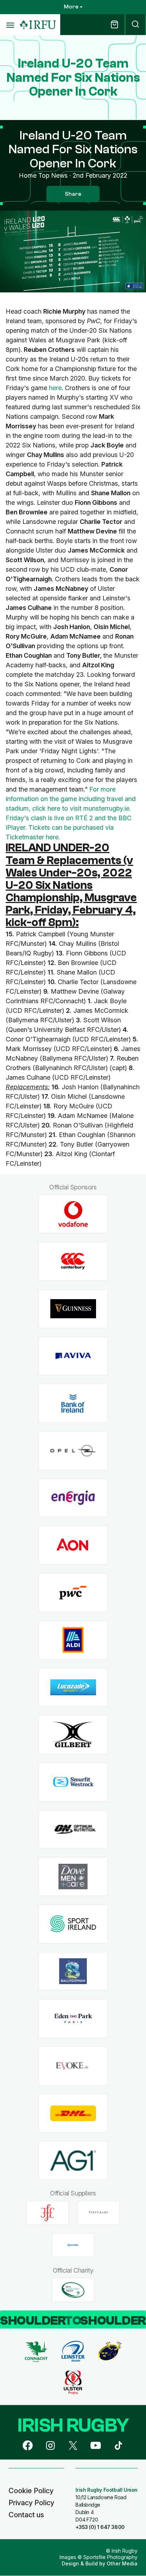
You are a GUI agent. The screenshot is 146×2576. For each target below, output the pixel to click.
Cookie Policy (31, 2491)
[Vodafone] (73, 1214)
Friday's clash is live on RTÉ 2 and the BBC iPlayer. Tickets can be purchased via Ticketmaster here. (69, 827)
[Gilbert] (73, 1735)
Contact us (26, 2515)
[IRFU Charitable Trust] (73, 2290)
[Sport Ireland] (73, 1924)
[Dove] (73, 1877)
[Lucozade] (73, 1687)
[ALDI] (73, 1640)
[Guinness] (73, 1309)
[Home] (38, 25)
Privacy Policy (31, 2503)
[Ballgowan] (73, 1971)
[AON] (73, 1545)
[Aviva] (73, 1356)
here (55, 388)
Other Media (122, 2563)
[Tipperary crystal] (99, 2213)
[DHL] (73, 2113)
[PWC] (73, 1593)
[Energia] (73, 1498)
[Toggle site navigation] (10, 25)
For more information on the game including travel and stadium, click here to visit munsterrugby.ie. (71, 799)
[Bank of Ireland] (73, 1403)
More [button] (71, 7)
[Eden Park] (73, 2019)
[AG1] (73, 2161)
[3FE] (47, 2213)
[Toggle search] (135, 25)
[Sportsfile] (73, 2245)
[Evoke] (73, 2066)
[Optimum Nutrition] (73, 1829)
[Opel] (73, 1451)
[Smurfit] (73, 1782)
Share (73, 194)
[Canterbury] (73, 1261)
